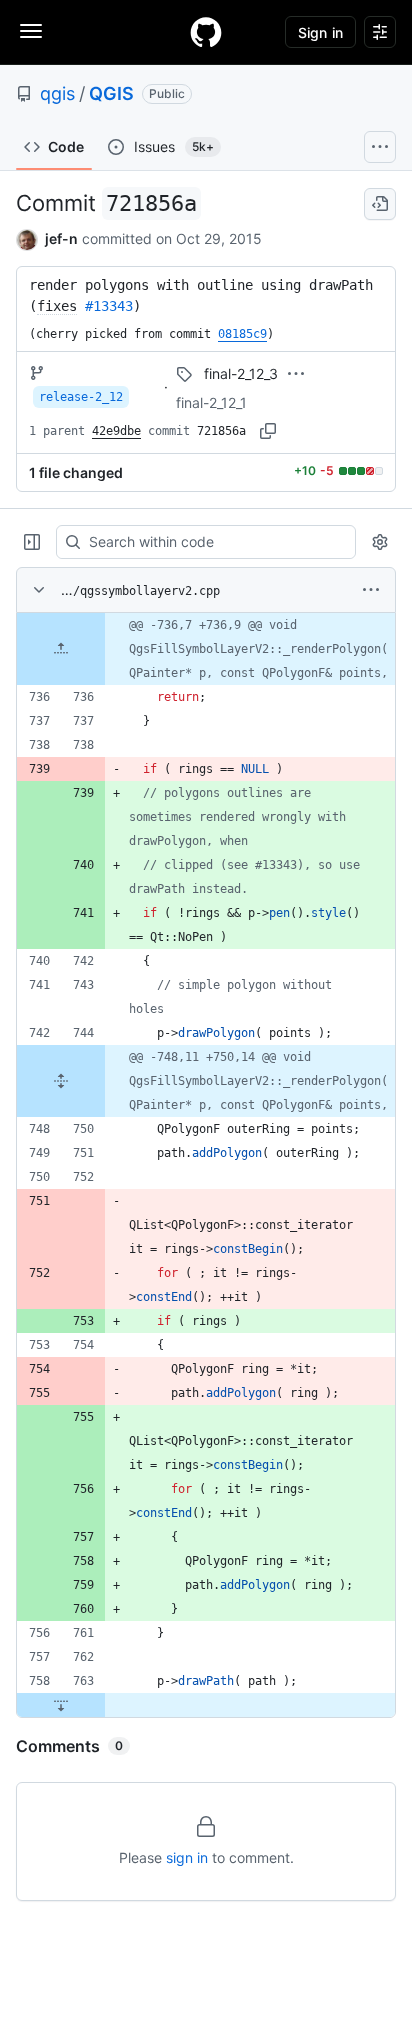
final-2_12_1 (211, 402)
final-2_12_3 (241, 373)
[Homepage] (206, 32)
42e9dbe (116, 431)
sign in (187, 1857)
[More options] (371, 590)
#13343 (109, 306)
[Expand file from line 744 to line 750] (61, 1081)
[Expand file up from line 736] (61, 649)
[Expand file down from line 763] (61, 1705)
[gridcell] (206, 649)
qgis (57, 93)
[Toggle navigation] (31, 31)
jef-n (61, 238)
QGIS (111, 93)
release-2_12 (81, 397)
